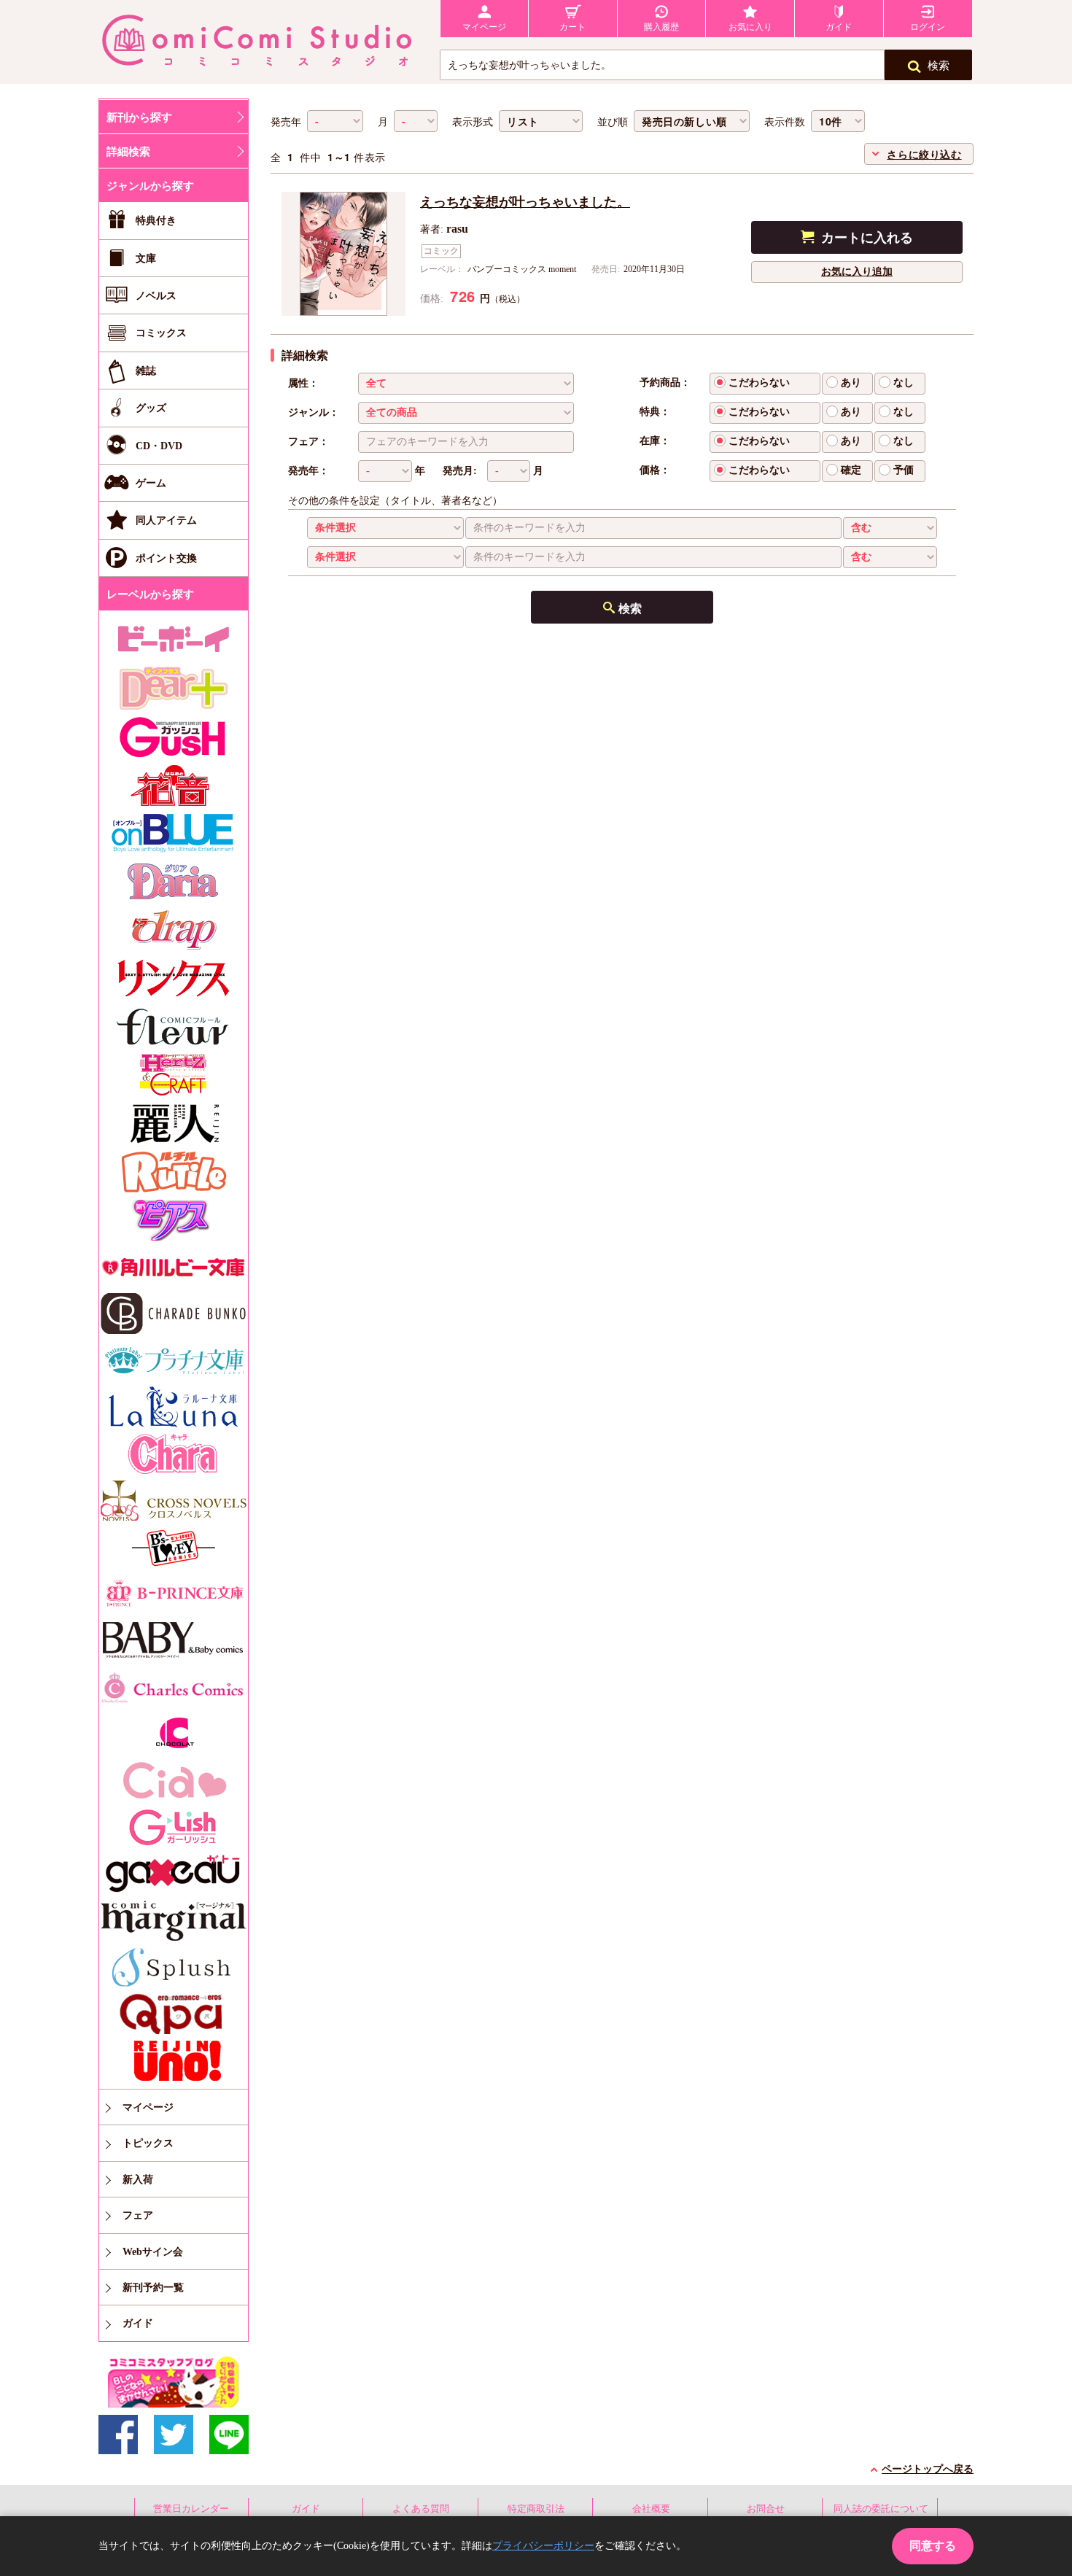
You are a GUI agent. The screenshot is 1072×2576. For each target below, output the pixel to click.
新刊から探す (139, 117)
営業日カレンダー (191, 2509)
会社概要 (651, 2509)
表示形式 (473, 122)
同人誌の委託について (881, 2509)
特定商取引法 (536, 2509)
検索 (939, 66)
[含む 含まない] (890, 528)
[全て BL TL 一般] (466, 383)
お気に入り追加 (857, 272)
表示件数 (785, 122)
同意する (933, 2546)
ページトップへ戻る (928, 2469)
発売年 (286, 122)
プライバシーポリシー (543, 2546)
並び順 (613, 122)
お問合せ (766, 2509)
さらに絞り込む (924, 154)
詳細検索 (128, 152)
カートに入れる (867, 238)
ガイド (306, 2509)
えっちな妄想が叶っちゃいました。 (525, 202)
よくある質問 (421, 2509)
